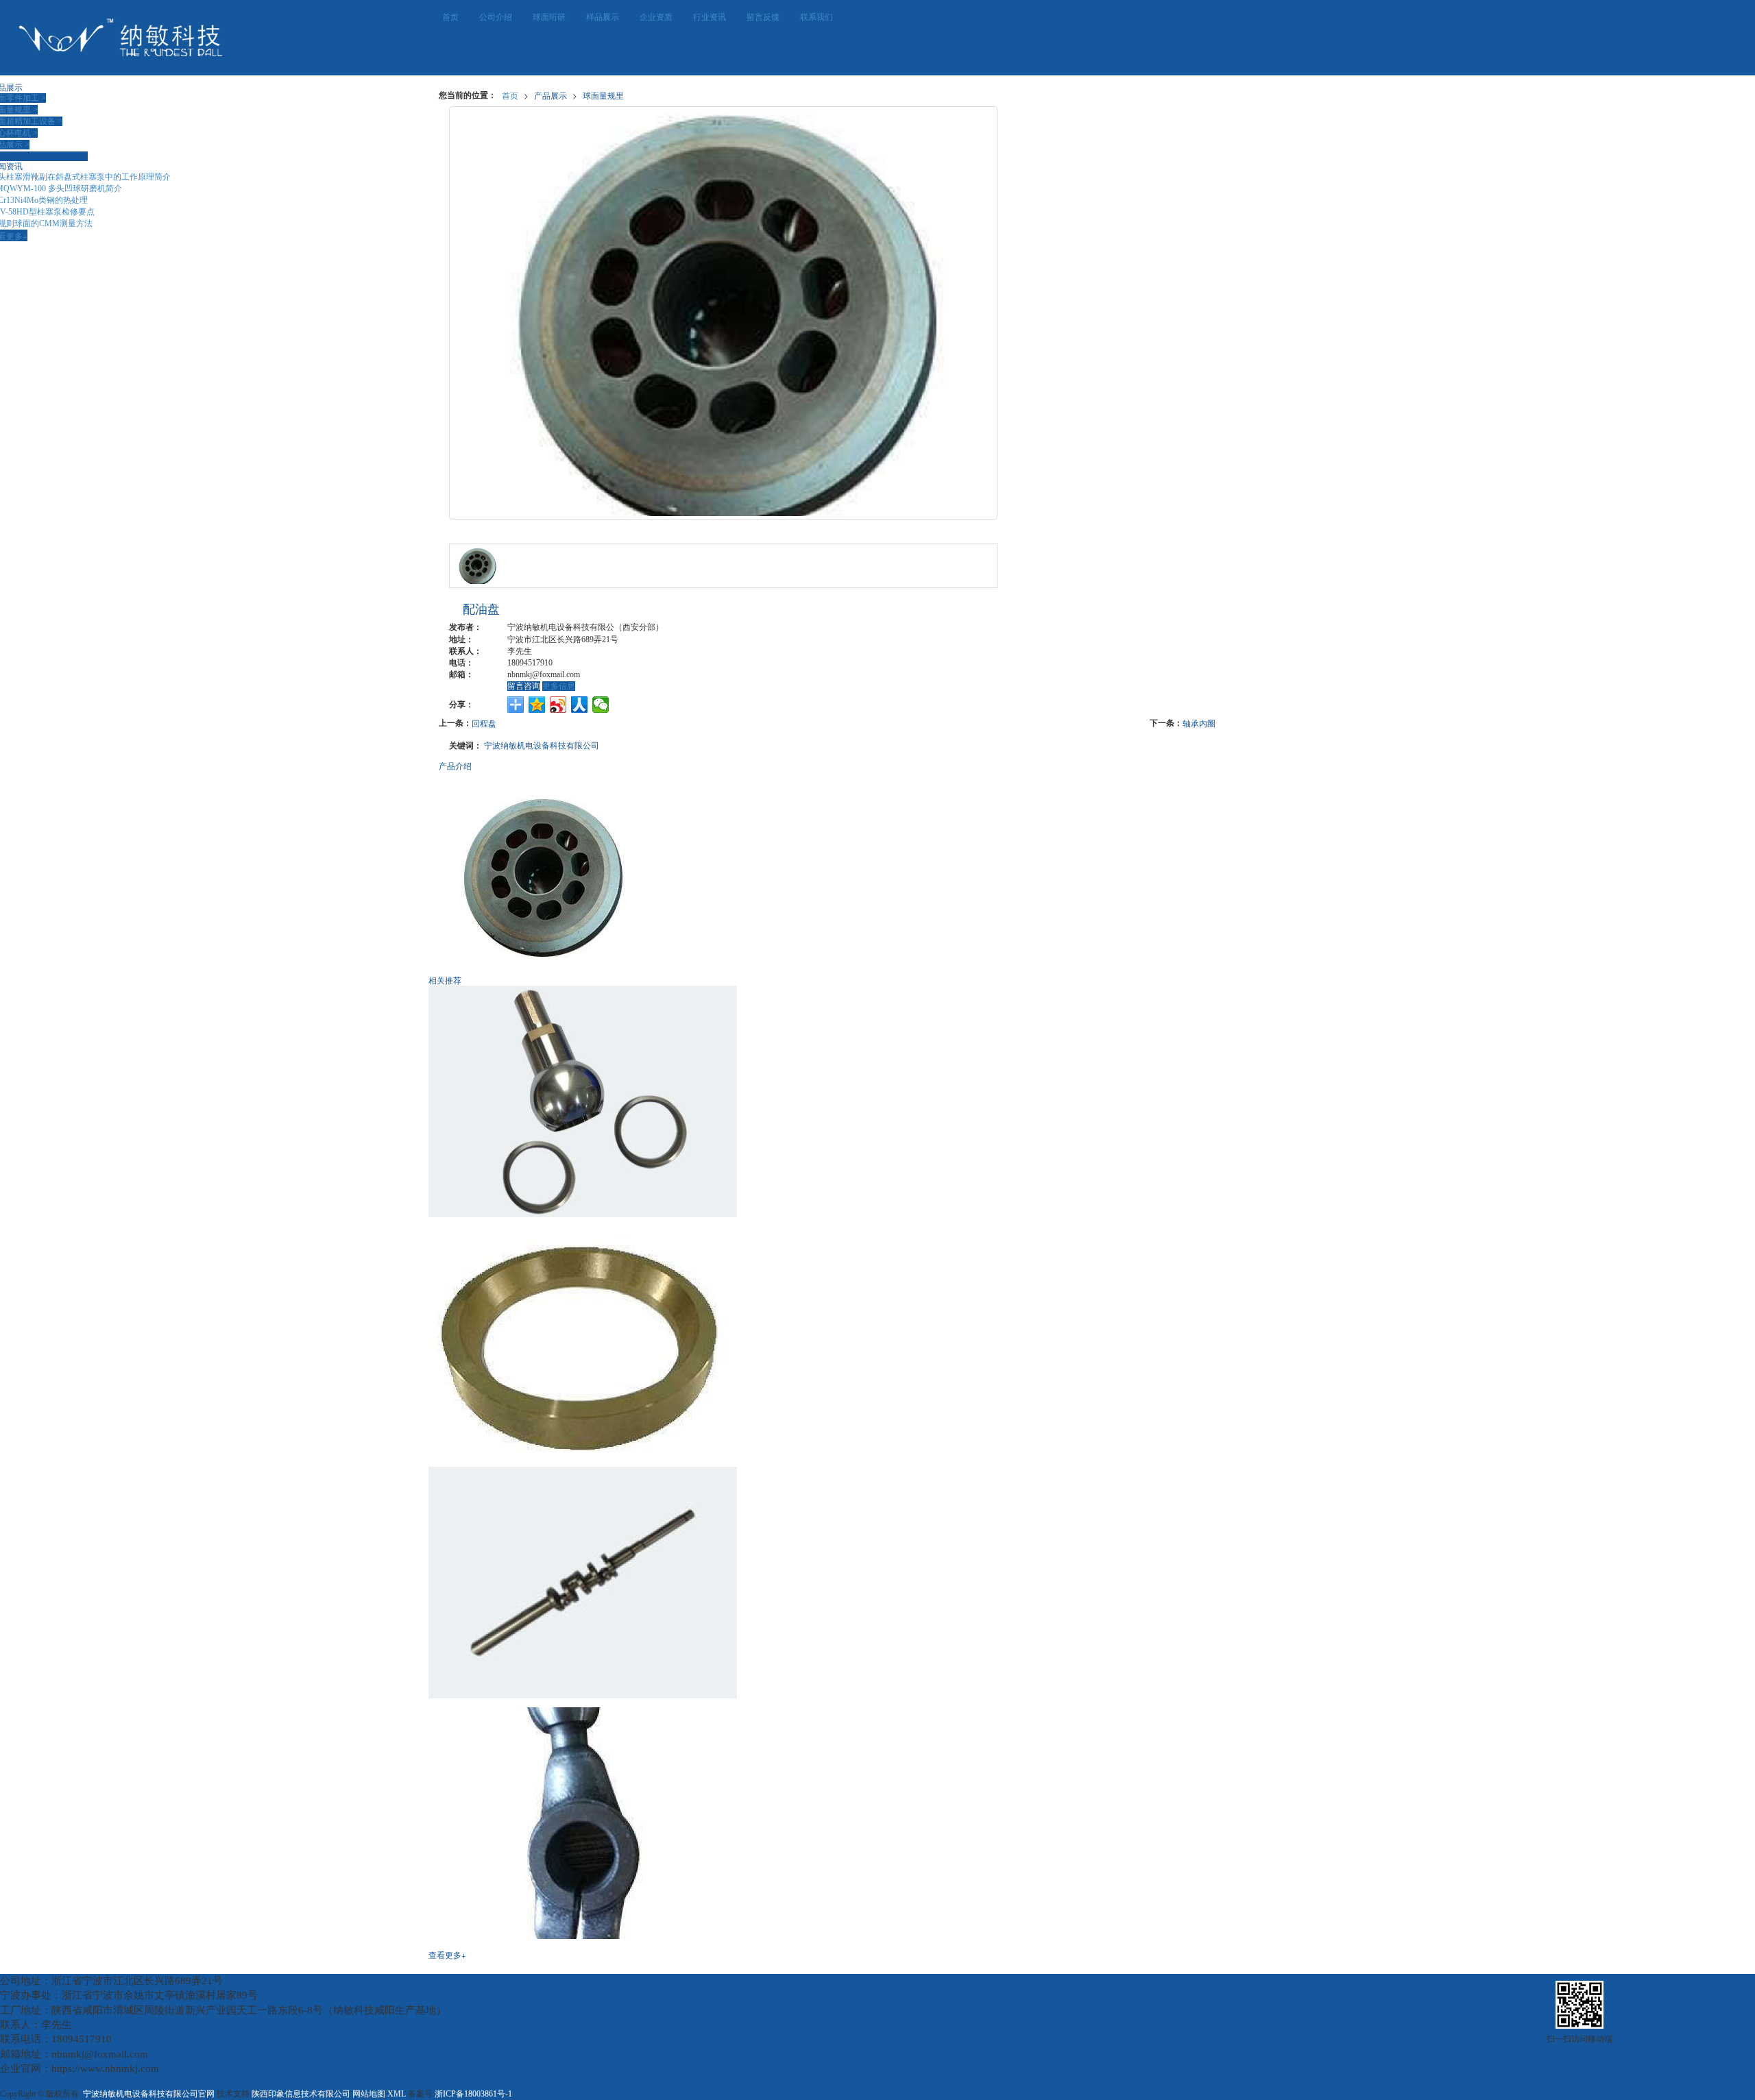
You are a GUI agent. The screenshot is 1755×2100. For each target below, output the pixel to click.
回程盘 (484, 723)
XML (397, 2094)
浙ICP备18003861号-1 (473, 2094)
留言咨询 (524, 686)
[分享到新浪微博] (558, 705)
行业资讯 (710, 17)
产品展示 (550, 95)
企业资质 (656, 17)
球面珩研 (549, 17)
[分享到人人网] (580, 705)
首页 (450, 17)
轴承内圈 (1199, 723)
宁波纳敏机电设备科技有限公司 (542, 745)
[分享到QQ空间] (537, 705)
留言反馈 (763, 17)
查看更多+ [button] (447, 1954)
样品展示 (603, 17)
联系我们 (816, 17)
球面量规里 (603, 95)
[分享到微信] (601, 705)
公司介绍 (496, 17)
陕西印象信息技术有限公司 (301, 2094)
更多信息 (559, 686)
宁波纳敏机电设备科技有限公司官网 (149, 2094)
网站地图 (369, 2094)
